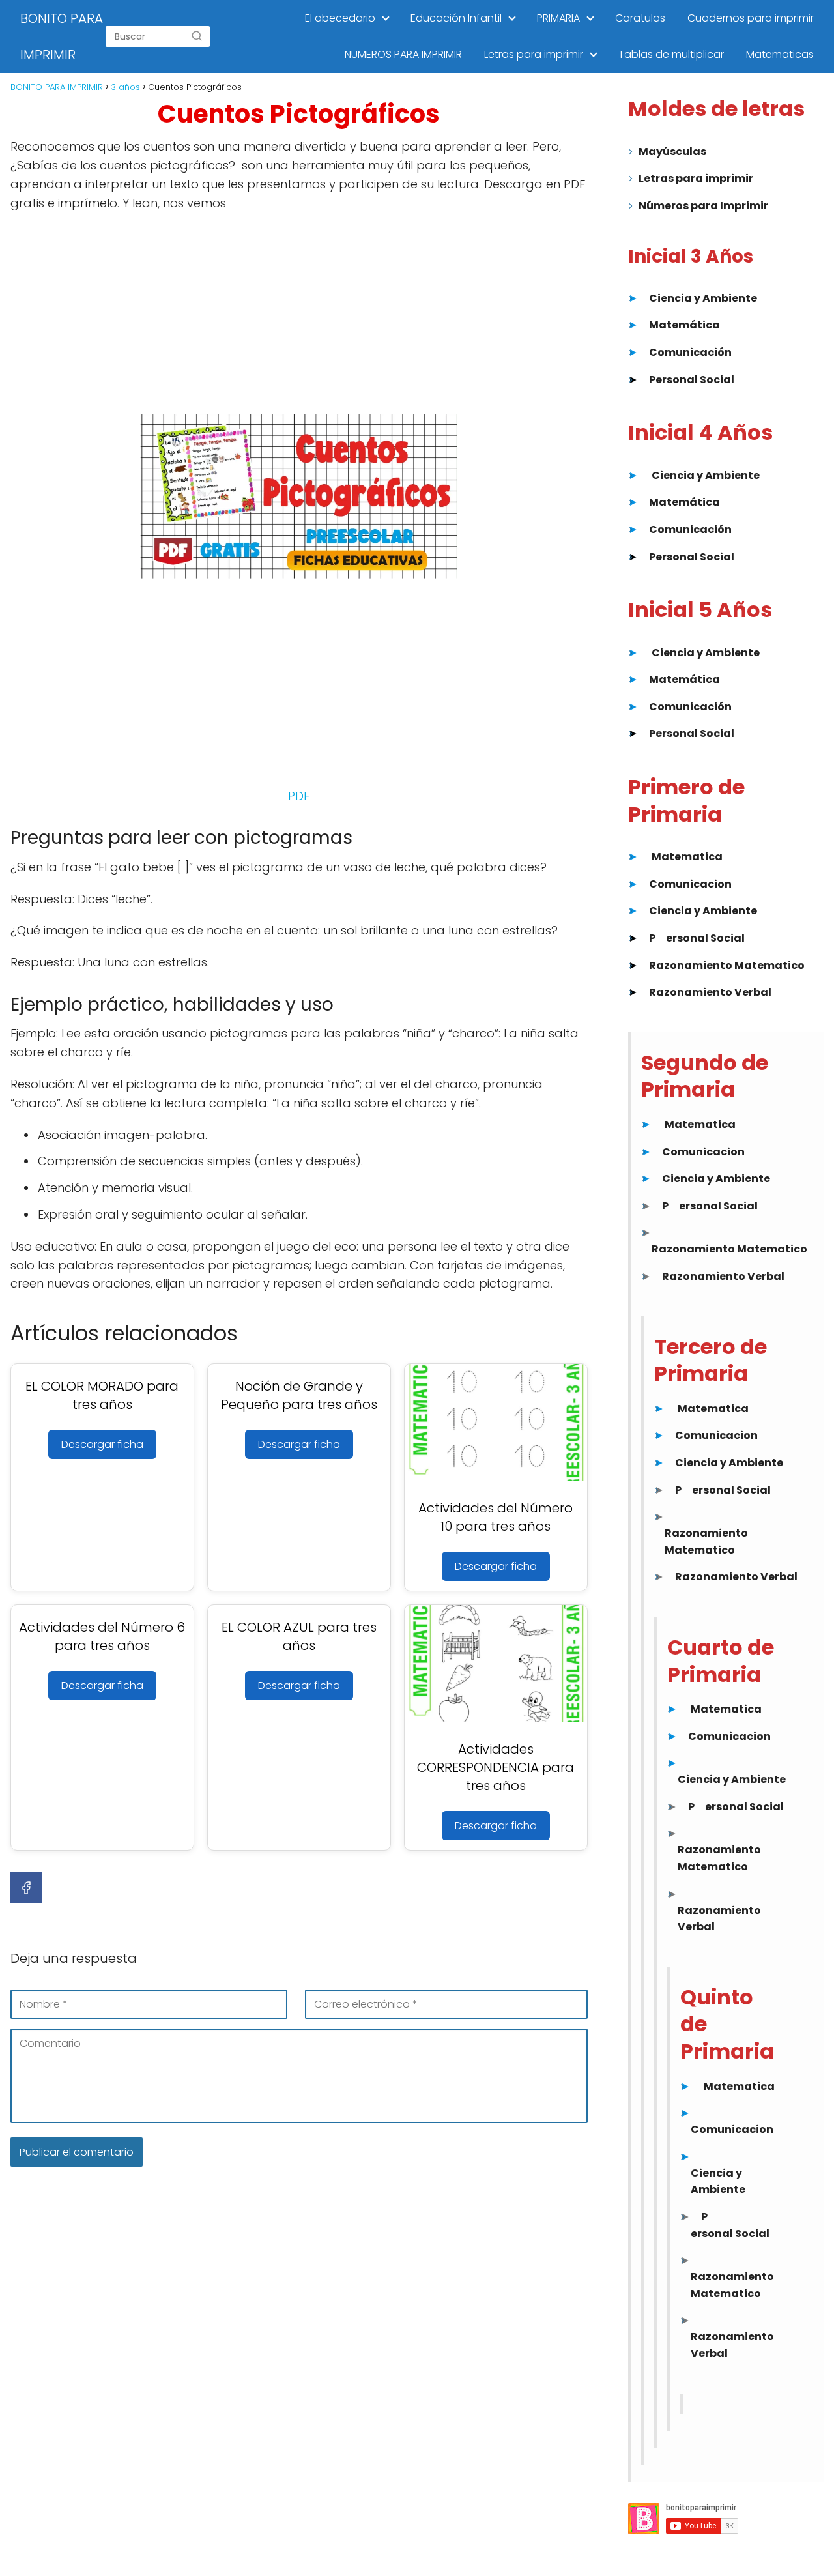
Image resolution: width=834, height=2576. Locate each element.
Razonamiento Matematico (727, 965)
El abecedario (340, 18)
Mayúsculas (672, 152)
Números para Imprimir (703, 206)
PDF (299, 796)
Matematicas (780, 54)
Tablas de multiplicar (671, 54)
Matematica (687, 857)
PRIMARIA (558, 18)
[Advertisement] (299, 317)
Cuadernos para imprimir (751, 18)
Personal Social (692, 380)
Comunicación (690, 352)
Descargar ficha (102, 1444)
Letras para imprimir (534, 54)
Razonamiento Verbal (710, 992)
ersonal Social (705, 938)
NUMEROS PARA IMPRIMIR (403, 54)
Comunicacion (690, 884)
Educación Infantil (456, 18)
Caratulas (640, 18)
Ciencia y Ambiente (703, 298)
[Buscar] (197, 36)
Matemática (684, 325)
